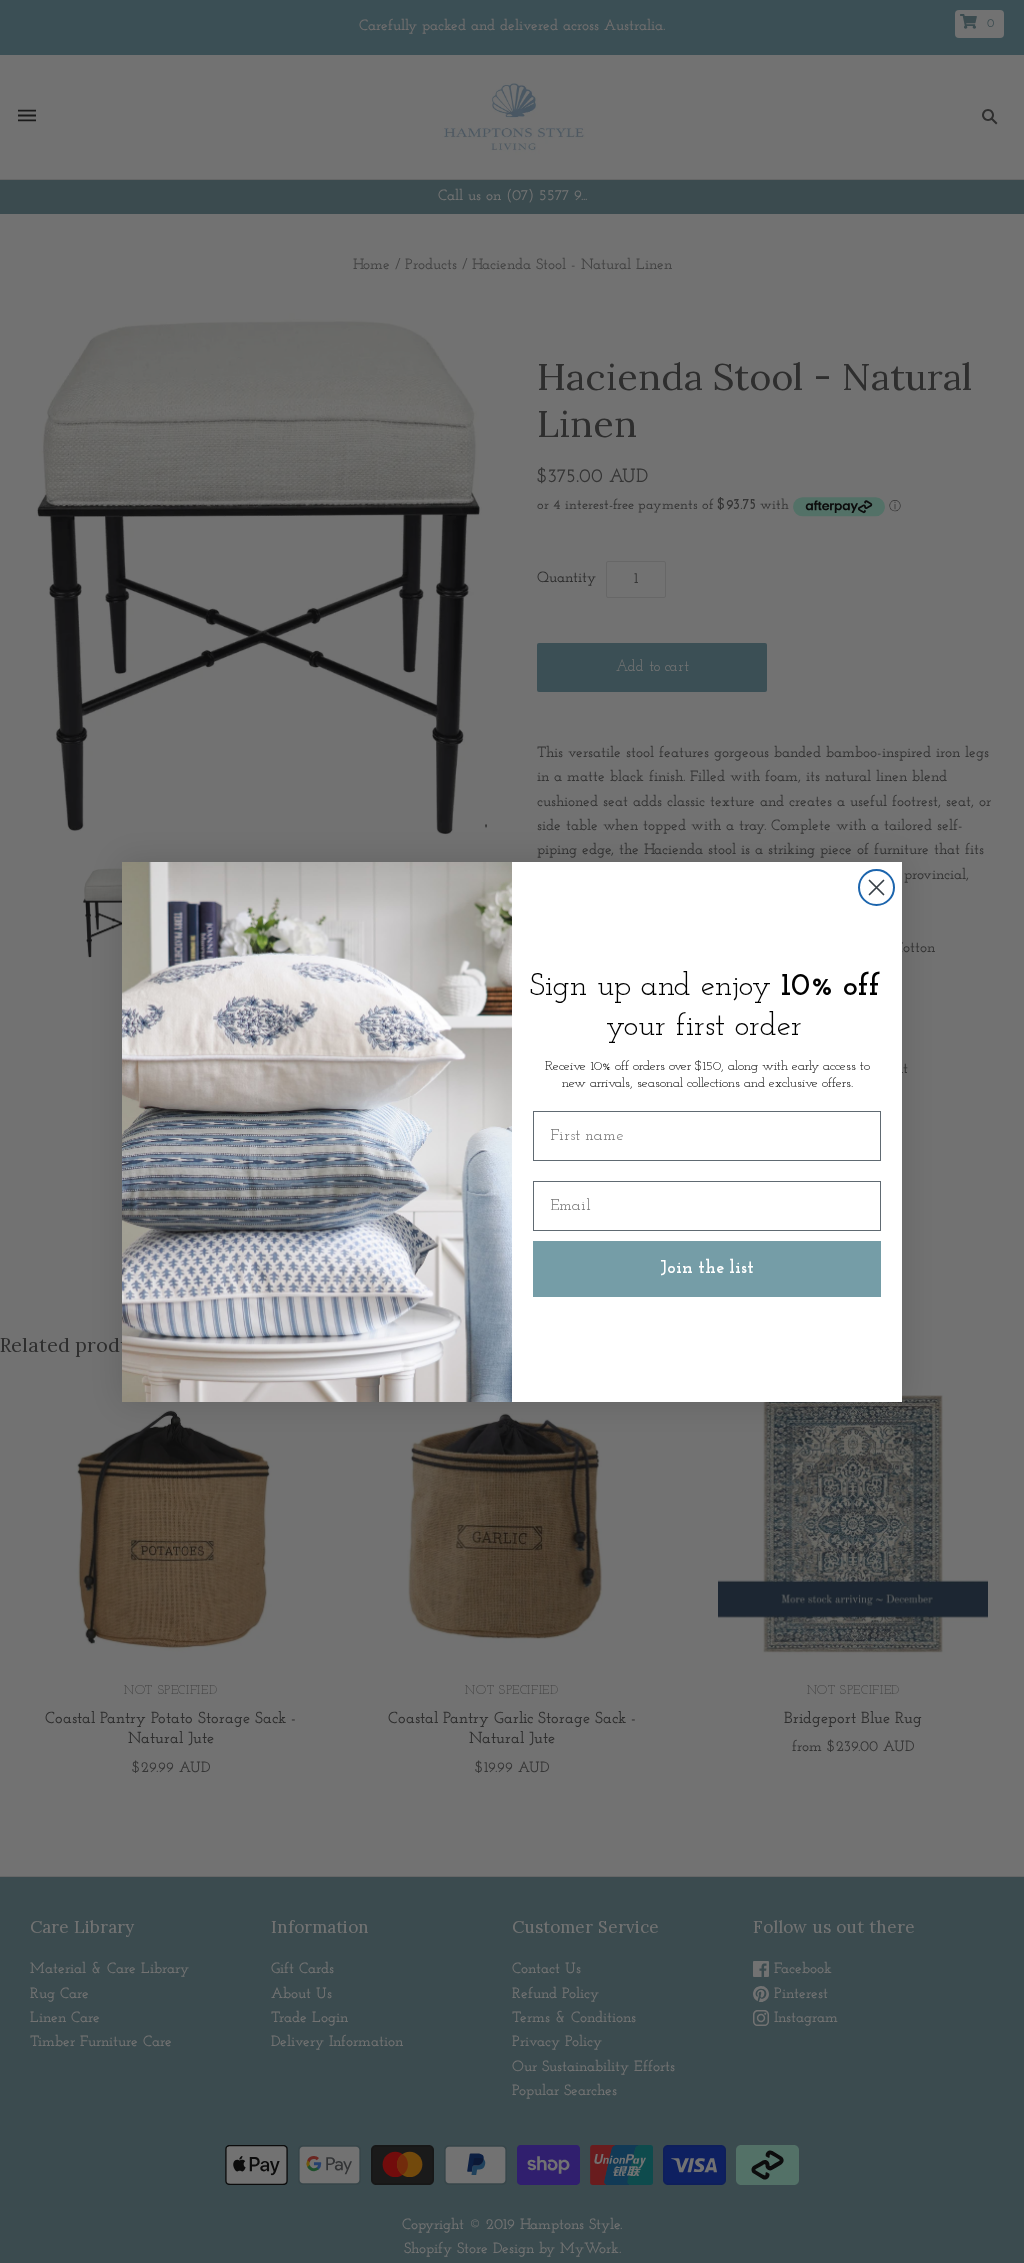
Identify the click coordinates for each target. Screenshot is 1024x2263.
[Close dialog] (876, 887)
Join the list (707, 1269)
